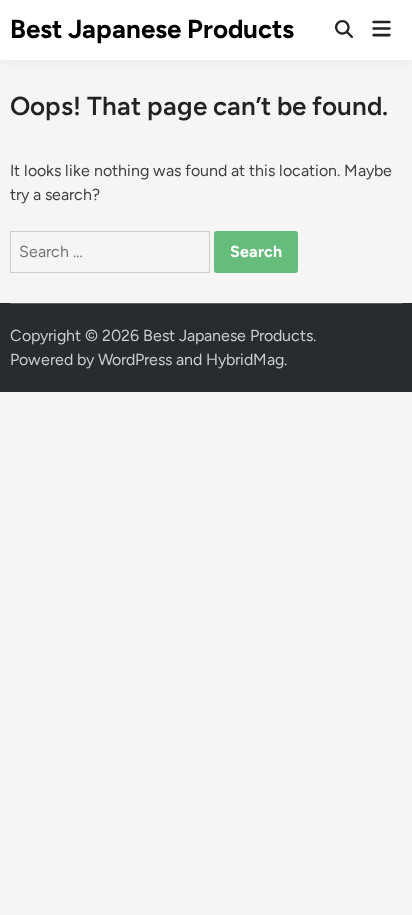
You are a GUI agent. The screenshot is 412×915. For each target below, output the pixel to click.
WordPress (135, 359)
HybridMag (245, 359)
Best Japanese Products (152, 29)
